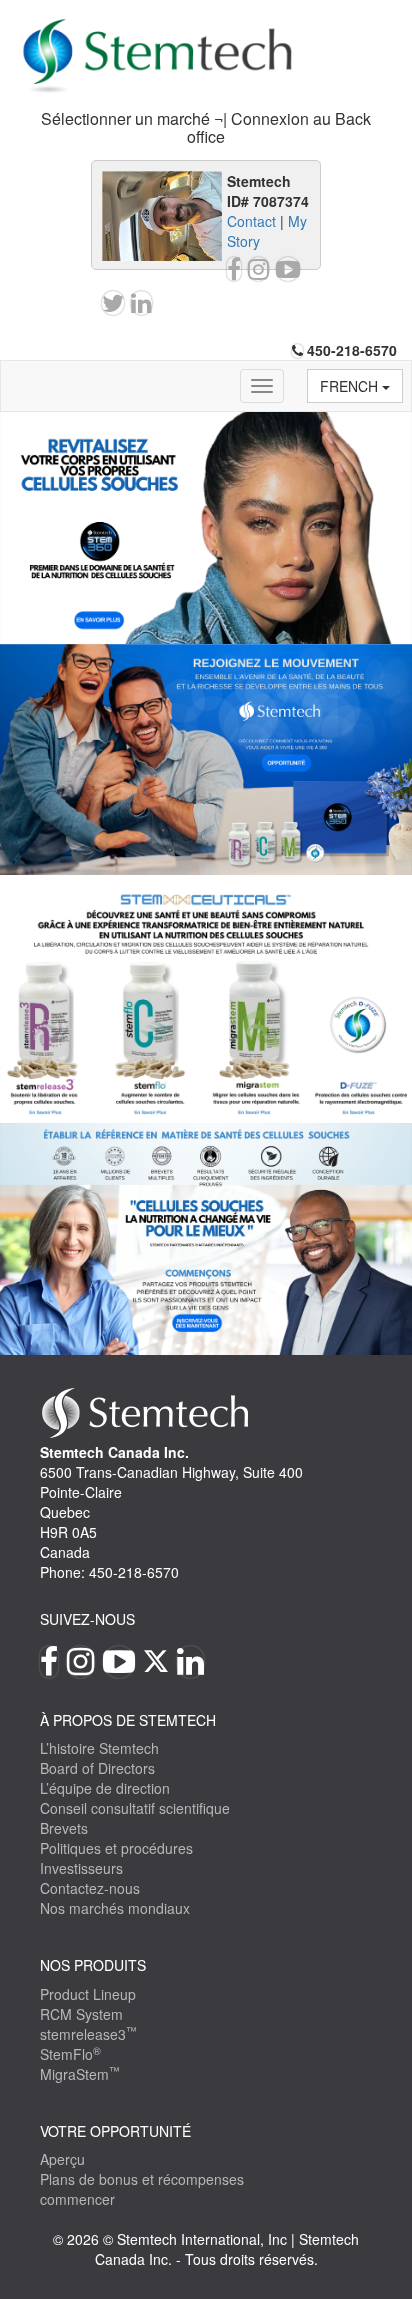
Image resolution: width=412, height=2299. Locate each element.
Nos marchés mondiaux (115, 1908)
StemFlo (70, 2054)
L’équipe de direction (105, 1788)
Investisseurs (81, 1868)
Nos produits (93, 1965)
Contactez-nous (90, 1888)
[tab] (206, 128)
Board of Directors (97, 1768)
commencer (77, 2199)
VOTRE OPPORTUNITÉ (115, 2131)
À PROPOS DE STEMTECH (128, 1720)
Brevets (64, 1828)
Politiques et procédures (116, 1848)
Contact (251, 221)
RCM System (81, 2014)
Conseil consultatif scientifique (135, 1808)
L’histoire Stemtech (99, 1748)
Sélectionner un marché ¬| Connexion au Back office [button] (206, 127)
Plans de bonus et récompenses (142, 2179)
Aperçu (62, 2159)
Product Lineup (88, 1994)
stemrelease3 (88, 2034)
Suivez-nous (87, 1619)
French (351, 386)
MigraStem (80, 2074)
